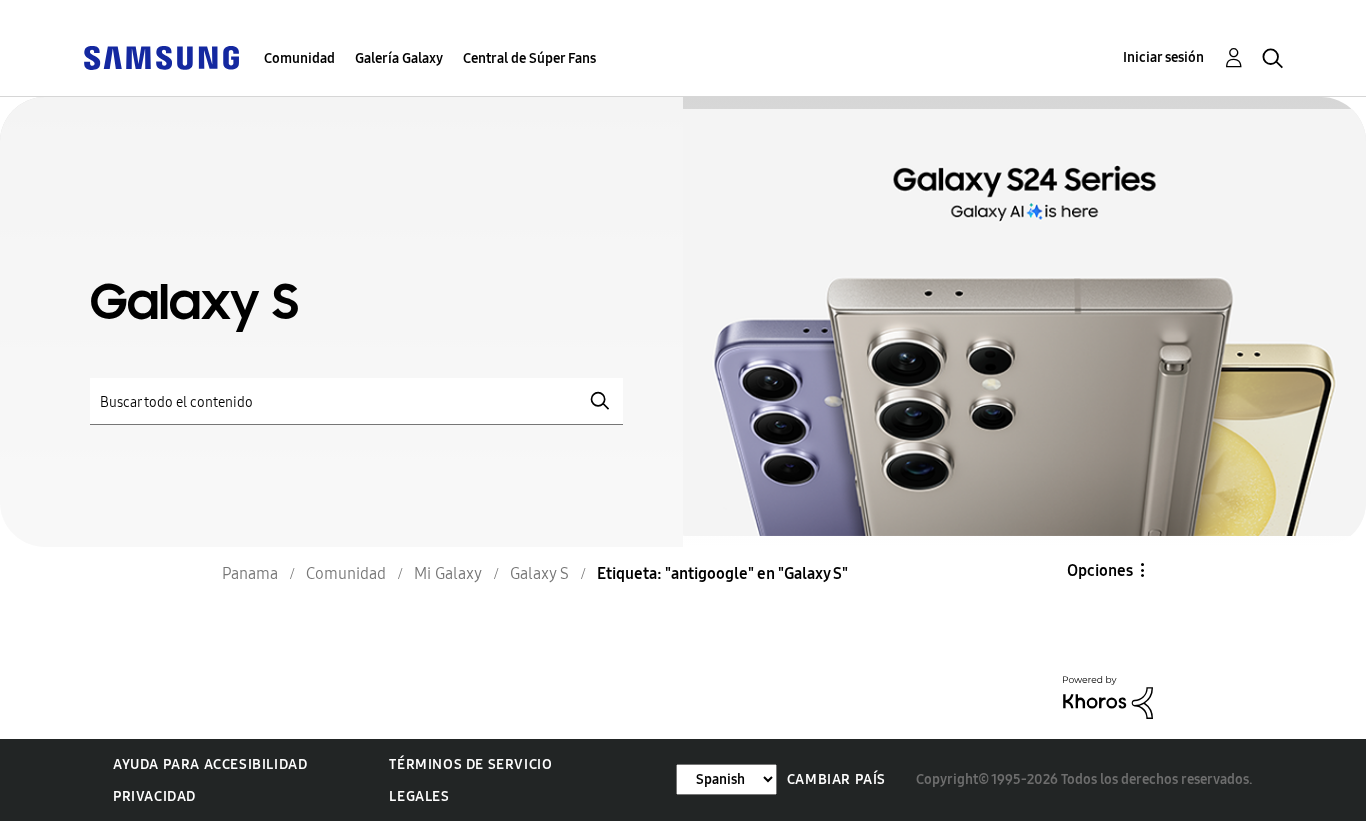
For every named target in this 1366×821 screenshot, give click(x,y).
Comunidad (299, 58)
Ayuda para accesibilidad (210, 764)
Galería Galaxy (399, 58)
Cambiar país (836, 779)
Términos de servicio (470, 764)
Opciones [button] (1100, 570)
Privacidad (154, 796)
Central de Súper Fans (529, 58)
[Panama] (161, 56)
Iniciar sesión (1163, 57)
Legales (419, 796)
